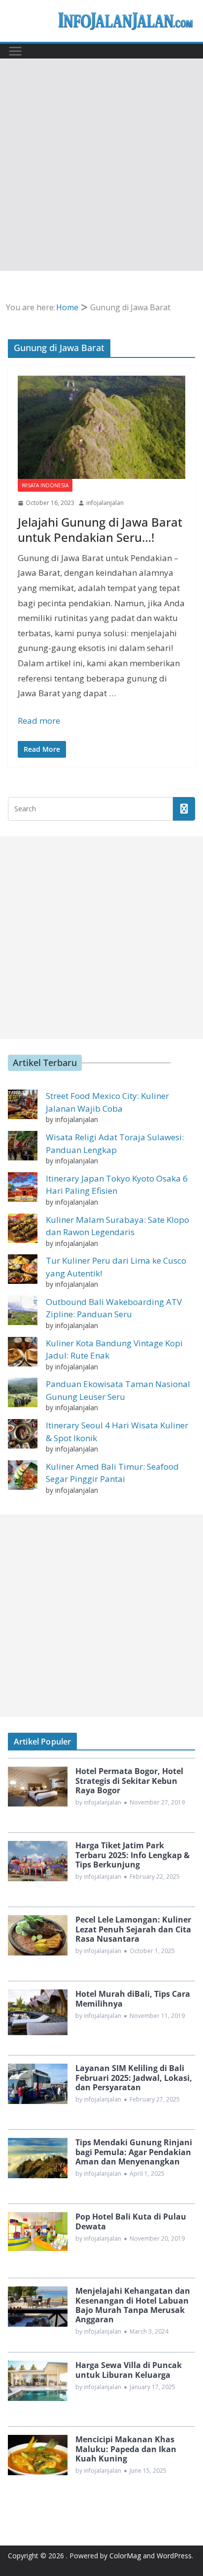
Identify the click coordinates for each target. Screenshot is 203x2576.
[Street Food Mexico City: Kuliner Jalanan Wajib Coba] (23, 1104)
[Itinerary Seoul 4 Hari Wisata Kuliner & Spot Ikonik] (23, 1434)
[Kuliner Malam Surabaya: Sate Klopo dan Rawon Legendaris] (23, 1228)
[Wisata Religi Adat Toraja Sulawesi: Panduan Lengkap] (23, 1146)
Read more (39, 721)
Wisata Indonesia (45, 485)
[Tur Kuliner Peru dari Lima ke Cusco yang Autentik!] (23, 1269)
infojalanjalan (105, 503)
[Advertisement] (101, 165)
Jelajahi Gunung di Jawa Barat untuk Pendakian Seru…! (100, 530)
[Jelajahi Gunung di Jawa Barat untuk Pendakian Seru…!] (101, 427)
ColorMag (125, 2556)
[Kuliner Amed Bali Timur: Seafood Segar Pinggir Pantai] (23, 1475)
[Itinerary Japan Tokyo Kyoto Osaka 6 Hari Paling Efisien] (23, 1187)
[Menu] (15, 51)
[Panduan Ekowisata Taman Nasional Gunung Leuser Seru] (23, 1392)
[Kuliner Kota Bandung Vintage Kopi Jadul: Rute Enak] (23, 1352)
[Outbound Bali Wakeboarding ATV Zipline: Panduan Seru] (23, 1310)
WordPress (174, 2556)
